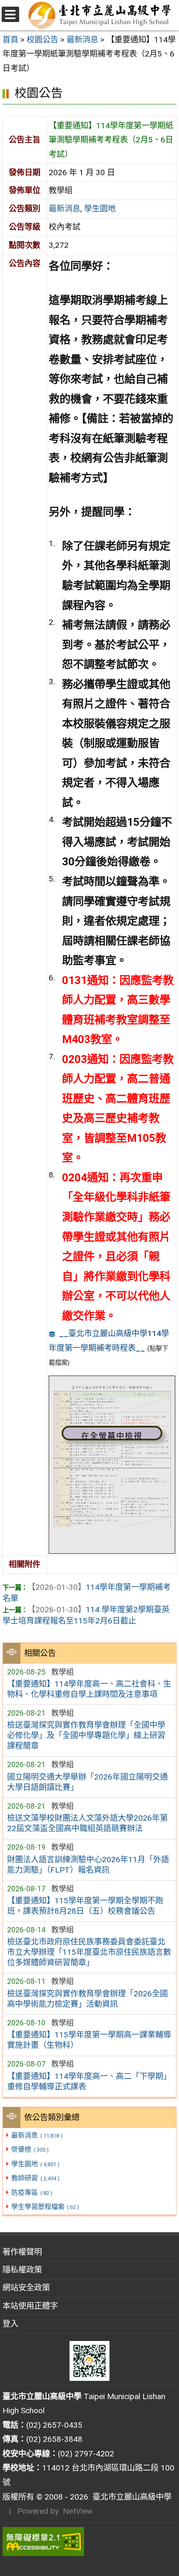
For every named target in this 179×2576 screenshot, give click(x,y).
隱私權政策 (22, 2270)
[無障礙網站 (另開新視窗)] (89, 2542)
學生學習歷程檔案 (45, 2207)
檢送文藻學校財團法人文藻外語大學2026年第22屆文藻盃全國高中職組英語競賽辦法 (87, 1823)
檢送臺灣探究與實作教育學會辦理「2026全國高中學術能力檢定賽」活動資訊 (87, 1999)
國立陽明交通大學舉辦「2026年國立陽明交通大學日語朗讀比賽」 (87, 1782)
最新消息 (37, 2135)
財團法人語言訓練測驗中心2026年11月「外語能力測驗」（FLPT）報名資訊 (88, 1865)
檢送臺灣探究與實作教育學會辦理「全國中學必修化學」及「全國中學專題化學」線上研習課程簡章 (86, 1735)
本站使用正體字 (30, 2306)
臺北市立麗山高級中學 (130, 2497)
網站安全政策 (26, 2288)
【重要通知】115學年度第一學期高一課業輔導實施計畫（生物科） (89, 2040)
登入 (10, 2324)
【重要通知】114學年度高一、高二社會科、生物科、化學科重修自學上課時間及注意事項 (89, 1689)
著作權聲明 (22, 2252)
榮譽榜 (30, 2149)
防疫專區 (32, 2193)
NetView (78, 2511)
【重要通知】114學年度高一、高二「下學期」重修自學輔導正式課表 (89, 2081)
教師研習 (35, 2178)
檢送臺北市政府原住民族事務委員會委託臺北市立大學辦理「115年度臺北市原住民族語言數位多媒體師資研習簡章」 (89, 1952)
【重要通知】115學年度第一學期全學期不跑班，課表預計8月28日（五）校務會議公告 (85, 1906)
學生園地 (35, 2164)
